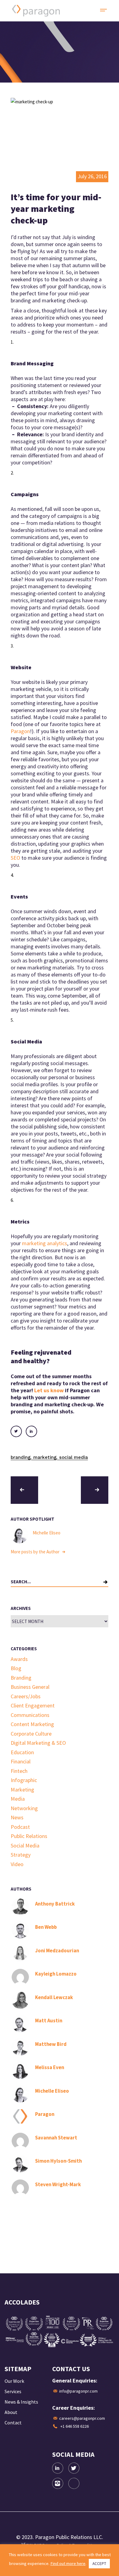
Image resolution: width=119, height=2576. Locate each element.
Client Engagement (33, 1705)
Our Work (14, 2381)
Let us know (49, 1390)
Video (17, 1864)
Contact (13, 2423)
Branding (21, 1457)
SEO (15, 858)
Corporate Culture (31, 1734)
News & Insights (21, 2402)
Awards (19, 1659)
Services (13, 2391)
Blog (16, 1668)
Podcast (20, 1827)
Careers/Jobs (26, 1696)
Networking (24, 1808)
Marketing (45, 1457)
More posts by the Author (36, 1552)
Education (22, 1752)
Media (18, 1799)
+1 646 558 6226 (75, 2426)
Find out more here (68, 2563)
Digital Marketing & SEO (38, 1743)
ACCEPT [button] (99, 2564)
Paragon (20, 731)
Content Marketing (32, 1724)
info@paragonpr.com (78, 2391)
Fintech (19, 1771)
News (17, 1817)
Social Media (25, 1845)
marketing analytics (45, 1243)
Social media (74, 1457)
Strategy (21, 1855)
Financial (21, 1761)
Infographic (24, 1780)
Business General (30, 1687)
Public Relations (29, 1836)
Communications (30, 1715)
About (11, 2412)
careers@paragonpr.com (82, 2418)
